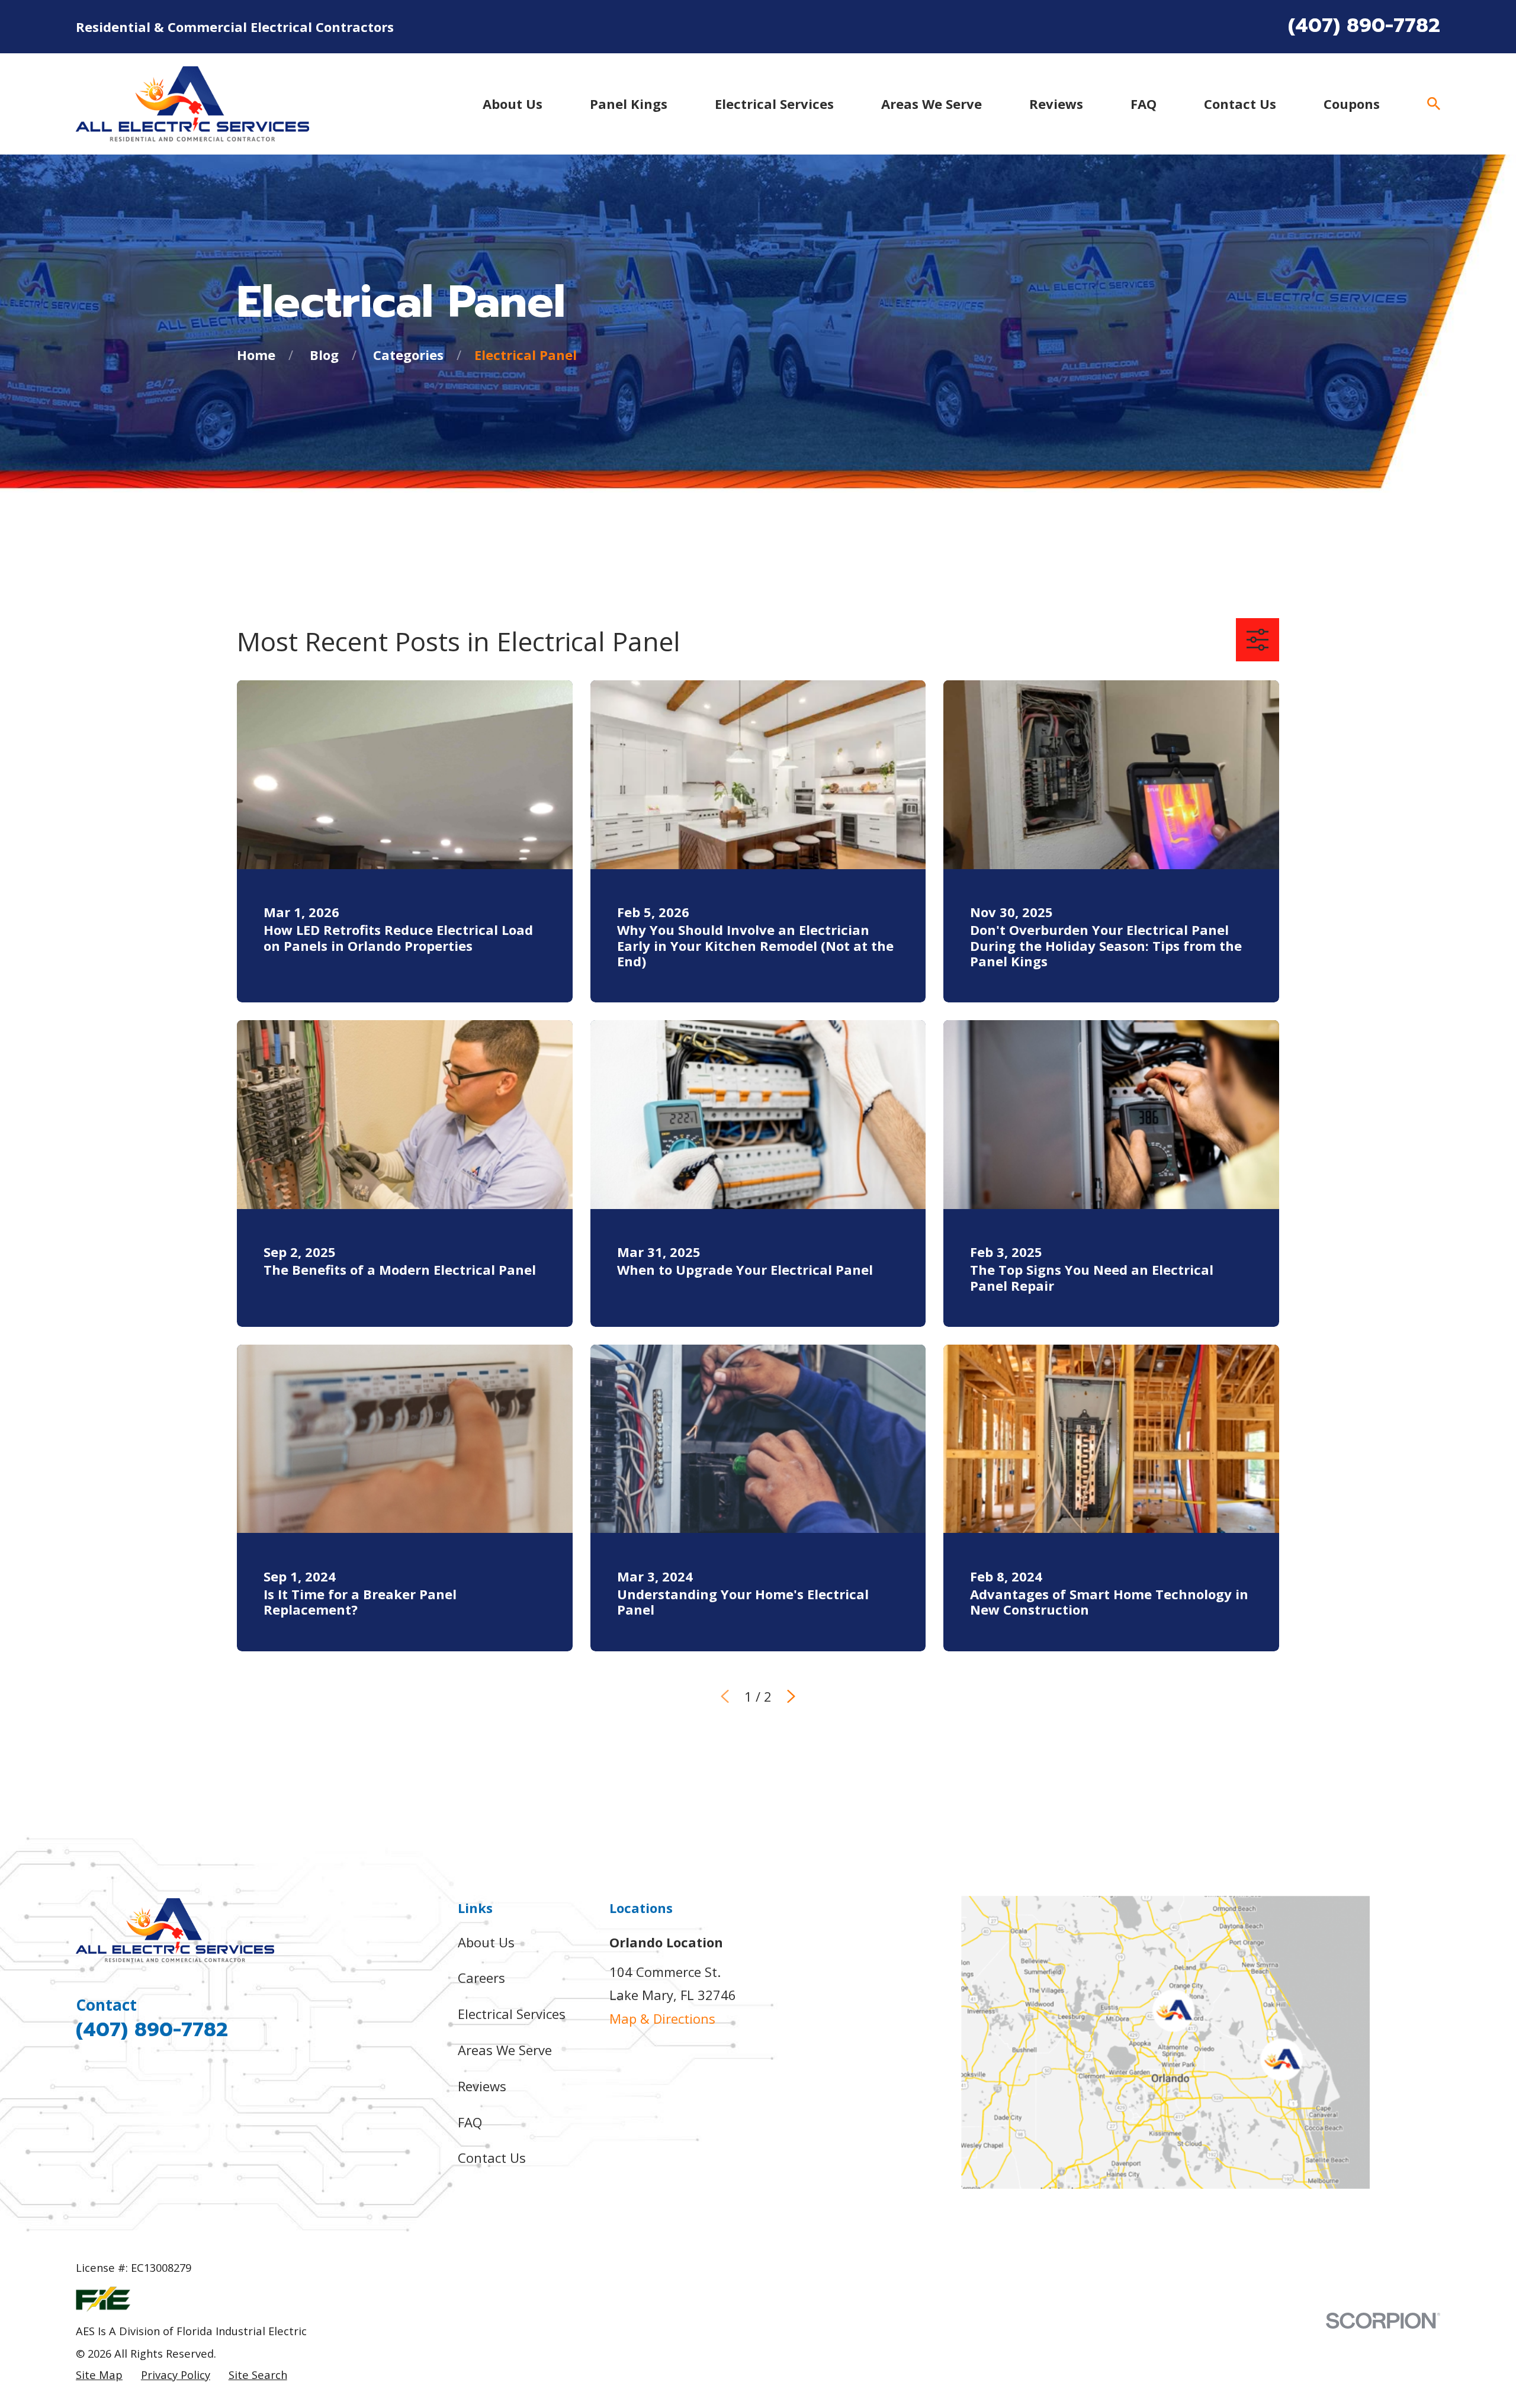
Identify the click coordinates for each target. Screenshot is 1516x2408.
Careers (481, 1978)
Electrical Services (512, 2014)
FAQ (470, 2122)
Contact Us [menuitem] (1240, 104)
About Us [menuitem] (513, 104)
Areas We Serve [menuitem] (932, 104)
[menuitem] (99, 2375)
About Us (486, 1942)
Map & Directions (662, 2018)
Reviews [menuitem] (1056, 104)
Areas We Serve (505, 2050)
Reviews (482, 2086)
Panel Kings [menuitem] (629, 104)
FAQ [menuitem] (1144, 104)
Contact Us (492, 2158)
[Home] (192, 104)
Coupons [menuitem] (1352, 104)
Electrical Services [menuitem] (774, 104)
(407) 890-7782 (1364, 25)
